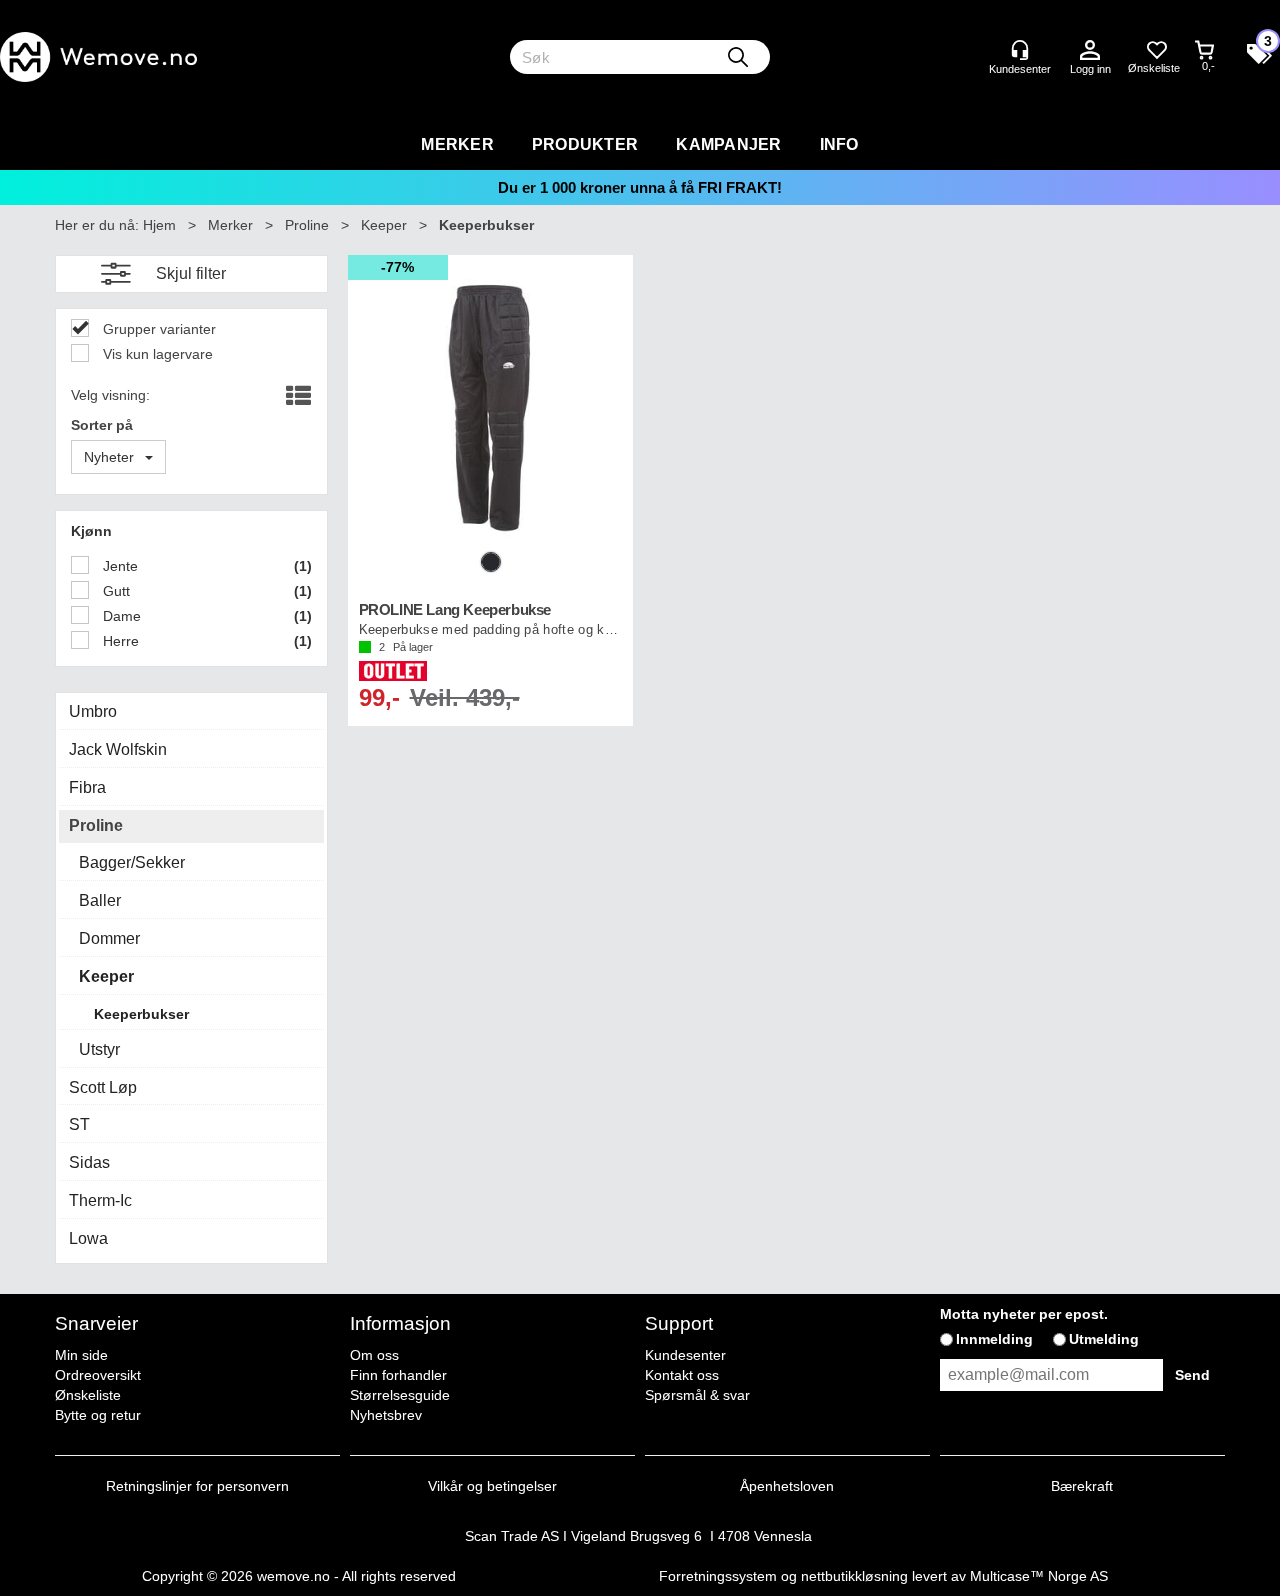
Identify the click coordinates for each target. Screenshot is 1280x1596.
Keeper (384, 225)
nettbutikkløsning (854, 1576)
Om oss (374, 1355)
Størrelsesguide (400, 1395)
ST (79, 1124)
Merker (457, 144)
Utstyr (99, 1049)
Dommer (109, 938)
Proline (307, 225)
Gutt (114, 591)
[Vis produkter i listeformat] (296, 397)
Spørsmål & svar (697, 1395)
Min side (81, 1355)
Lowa (88, 1238)
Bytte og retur (98, 1415)
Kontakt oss (682, 1375)
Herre (119, 641)
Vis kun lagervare (156, 354)
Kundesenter (685, 1355)
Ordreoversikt (98, 1375)
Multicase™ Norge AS (1039, 1576)
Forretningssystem (718, 1576)
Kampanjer (728, 144)
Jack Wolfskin (118, 749)
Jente (118, 566)
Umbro (93, 711)
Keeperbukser (486, 225)
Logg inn (1090, 51)
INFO (839, 144)
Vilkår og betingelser (492, 1486)
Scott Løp (103, 1087)
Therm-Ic (100, 1200)
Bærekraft (1082, 1486)
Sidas (89, 1162)
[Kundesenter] (1020, 50)
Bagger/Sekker (132, 862)
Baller (100, 900)
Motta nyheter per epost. (1024, 1314)
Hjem (159, 225)
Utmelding (1104, 1339)
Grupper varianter (157, 329)
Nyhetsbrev (386, 1415)
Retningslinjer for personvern (197, 1486)
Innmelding (994, 1339)
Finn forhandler (398, 1375)
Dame (120, 616)
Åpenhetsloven (787, 1486)
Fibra (87, 787)
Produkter (585, 144)
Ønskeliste (88, 1395)
